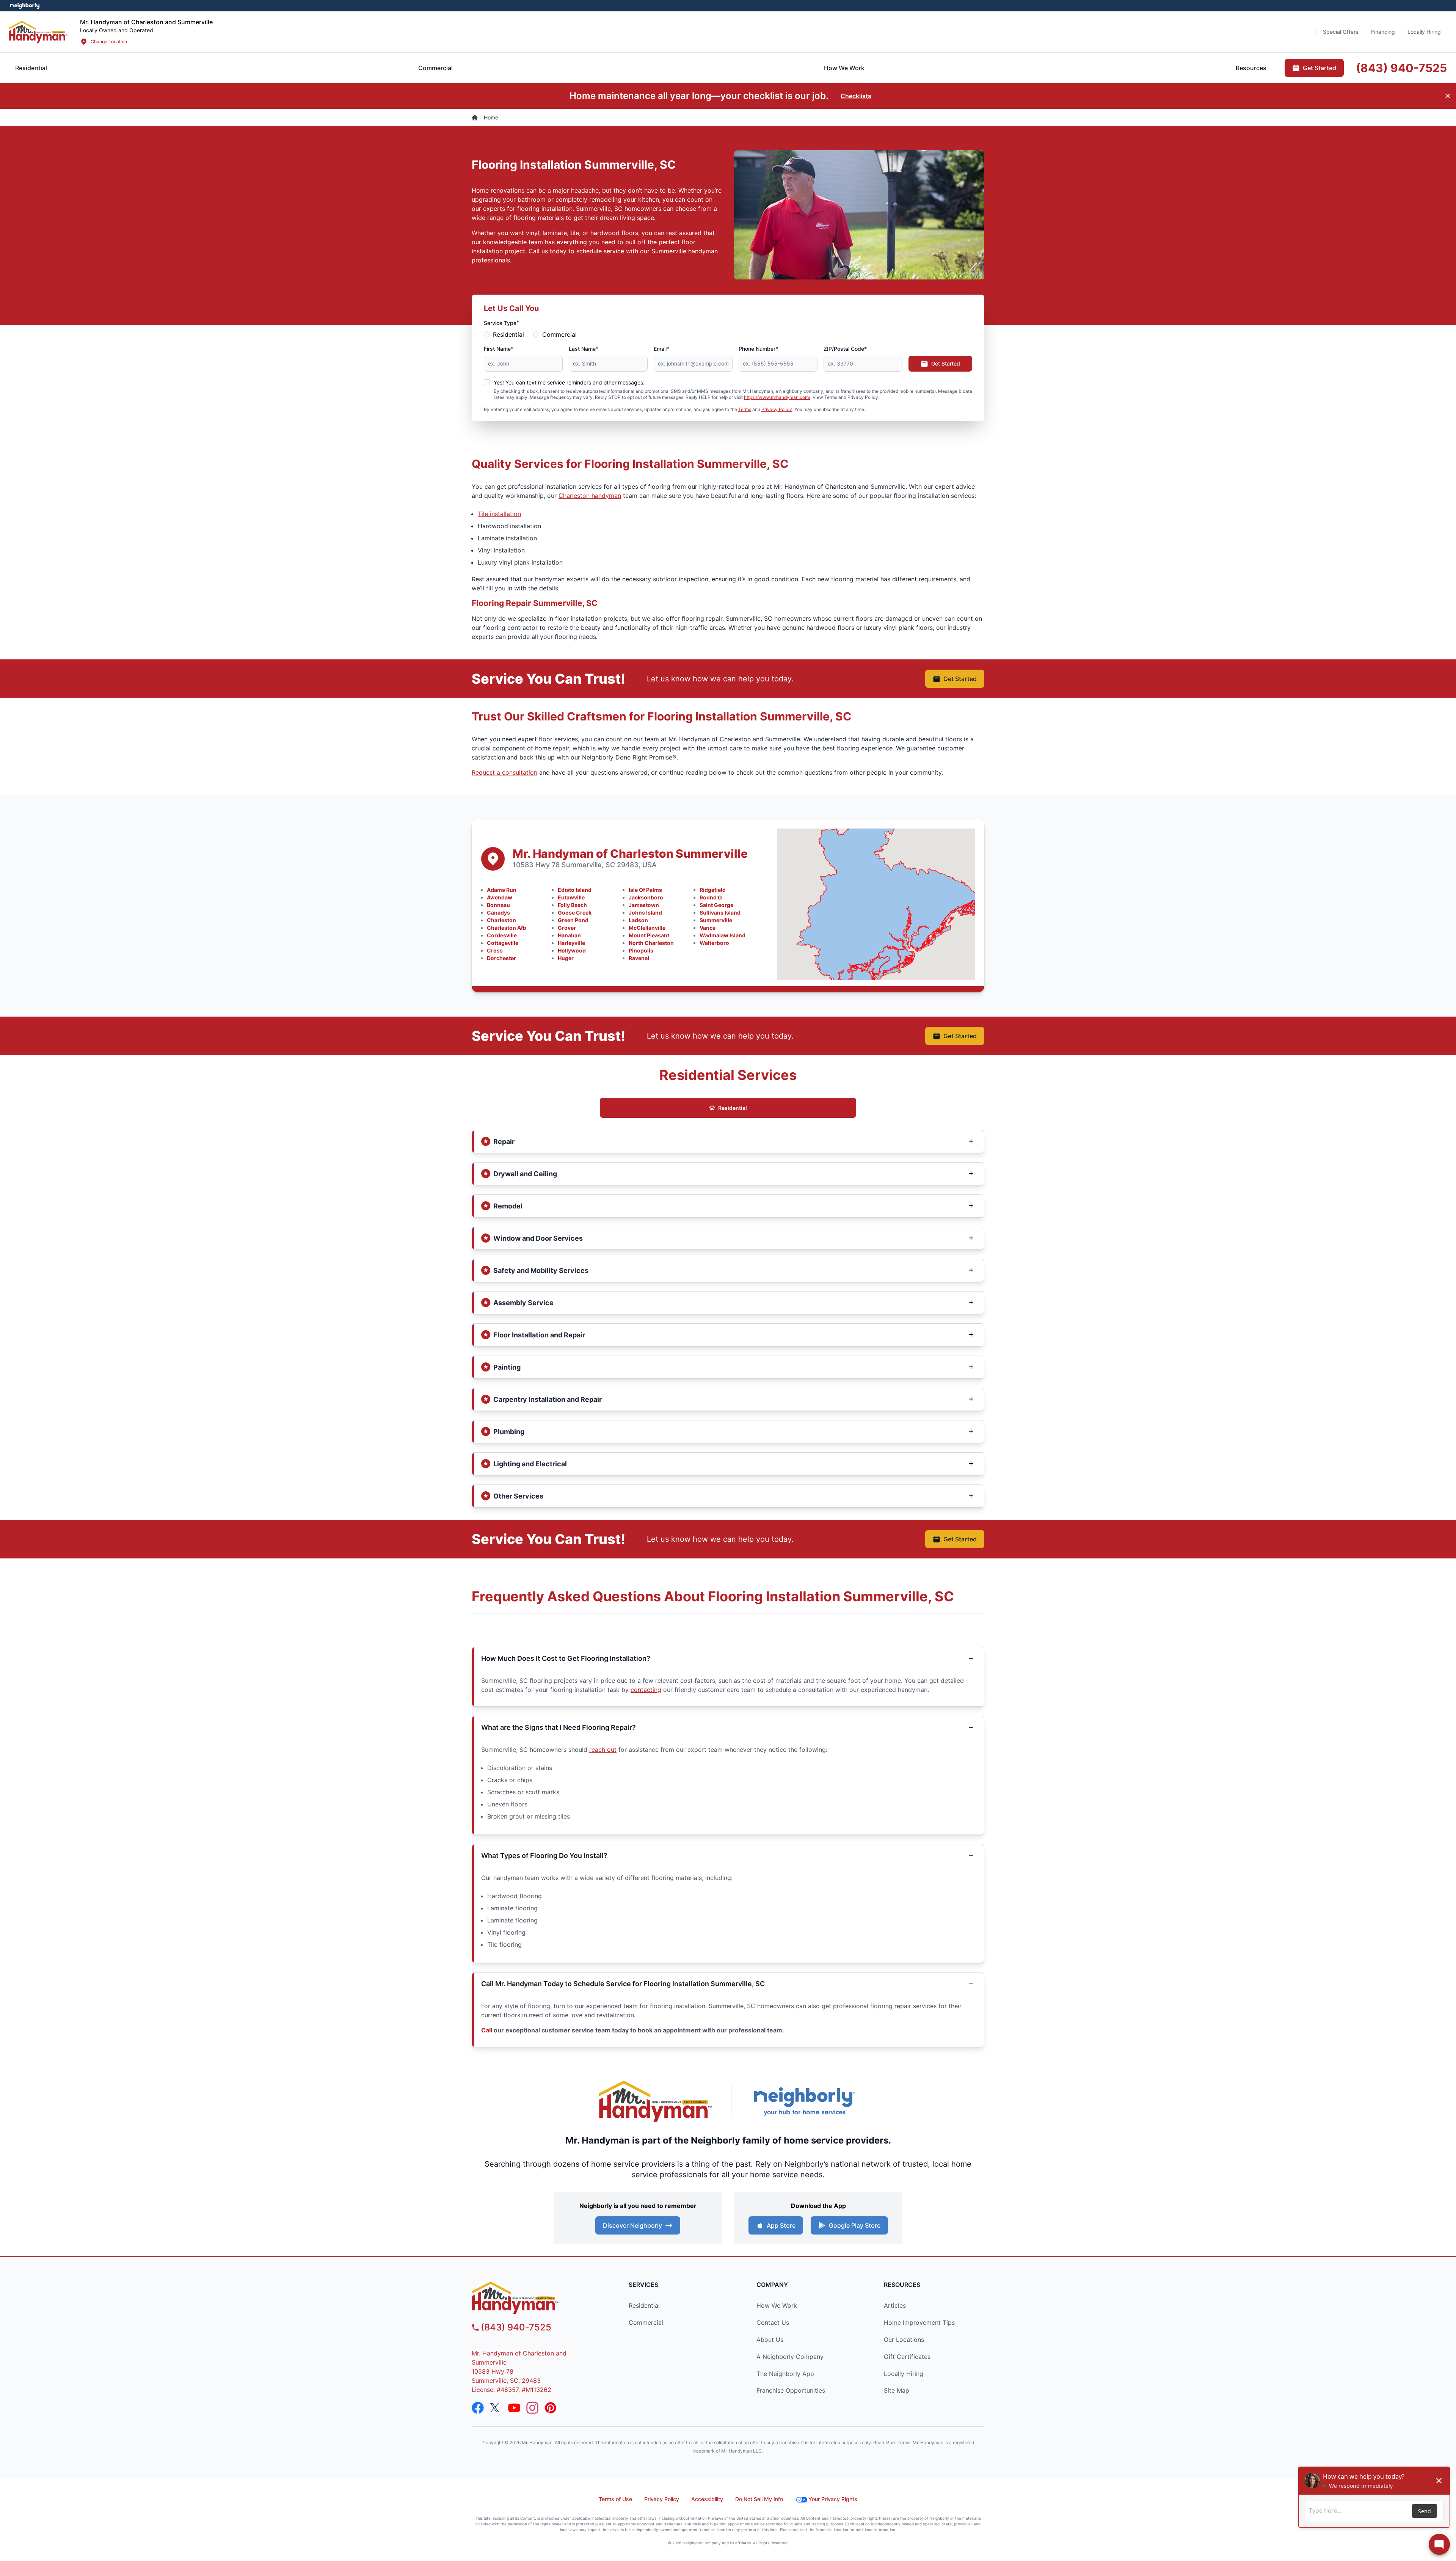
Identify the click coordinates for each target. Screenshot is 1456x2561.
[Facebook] (478, 2408)
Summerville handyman (685, 251)
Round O (711, 897)
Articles (895, 2305)
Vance (708, 928)
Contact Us (773, 2322)
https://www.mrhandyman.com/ (777, 397)
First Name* (499, 349)
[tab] (435, 68)
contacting (646, 1690)
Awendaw (500, 897)
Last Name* (584, 349)
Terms (745, 409)
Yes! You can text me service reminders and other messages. (569, 382)
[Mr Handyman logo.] (38, 32)
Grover (567, 928)
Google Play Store (855, 2225)
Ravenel (639, 958)
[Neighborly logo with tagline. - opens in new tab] (804, 2101)
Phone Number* (758, 349)
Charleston (501, 920)
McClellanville (647, 928)
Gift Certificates (907, 2357)
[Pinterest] (551, 2408)
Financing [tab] (1383, 32)
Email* (661, 349)
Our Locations (904, 2340)
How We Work (777, 2305)
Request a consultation (504, 772)
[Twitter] (496, 2408)
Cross (495, 950)
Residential (508, 334)
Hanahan (569, 935)
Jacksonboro (646, 897)
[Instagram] (532, 2408)
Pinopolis (641, 950)
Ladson (638, 920)
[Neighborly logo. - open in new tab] (25, 6)
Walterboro (714, 943)
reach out (603, 1750)
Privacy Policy (777, 409)
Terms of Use (615, 2499)
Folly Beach (572, 905)
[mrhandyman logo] (537, 2298)
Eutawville (571, 897)
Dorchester (501, 958)
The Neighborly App (785, 2374)
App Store (781, 2225)
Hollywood (572, 950)
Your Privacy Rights (833, 2499)
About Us (770, 2340)
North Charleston (651, 943)
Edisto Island (575, 890)
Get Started (946, 363)
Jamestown (644, 905)
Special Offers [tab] (1341, 32)
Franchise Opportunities (791, 2390)
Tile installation (499, 514)
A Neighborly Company (790, 2357)
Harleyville (571, 943)
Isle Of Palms (645, 890)
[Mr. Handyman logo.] (656, 2102)
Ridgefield (713, 890)
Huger (566, 958)
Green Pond (573, 920)
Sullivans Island (720, 913)
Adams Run (502, 890)
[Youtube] (514, 2408)
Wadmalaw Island (723, 935)
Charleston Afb (507, 928)
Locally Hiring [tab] (1424, 32)
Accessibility (707, 2499)
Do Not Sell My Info (759, 2499)
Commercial (559, 334)
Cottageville (503, 943)
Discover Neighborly (632, 2225)
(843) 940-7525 (516, 2327)
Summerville (716, 920)
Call (487, 2030)
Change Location (109, 42)
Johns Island (645, 913)
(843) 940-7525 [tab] (1401, 68)
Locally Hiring (904, 2374)
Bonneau (498, 905)
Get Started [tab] (1319, 68)
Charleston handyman (590, 496)
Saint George (716, 905)
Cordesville (502, 935)
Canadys (498, 913)
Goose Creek (575, 913)
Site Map (897, 2390)
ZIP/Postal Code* (845, 349)
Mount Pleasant (649, 935)
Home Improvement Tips (919, 2322)
